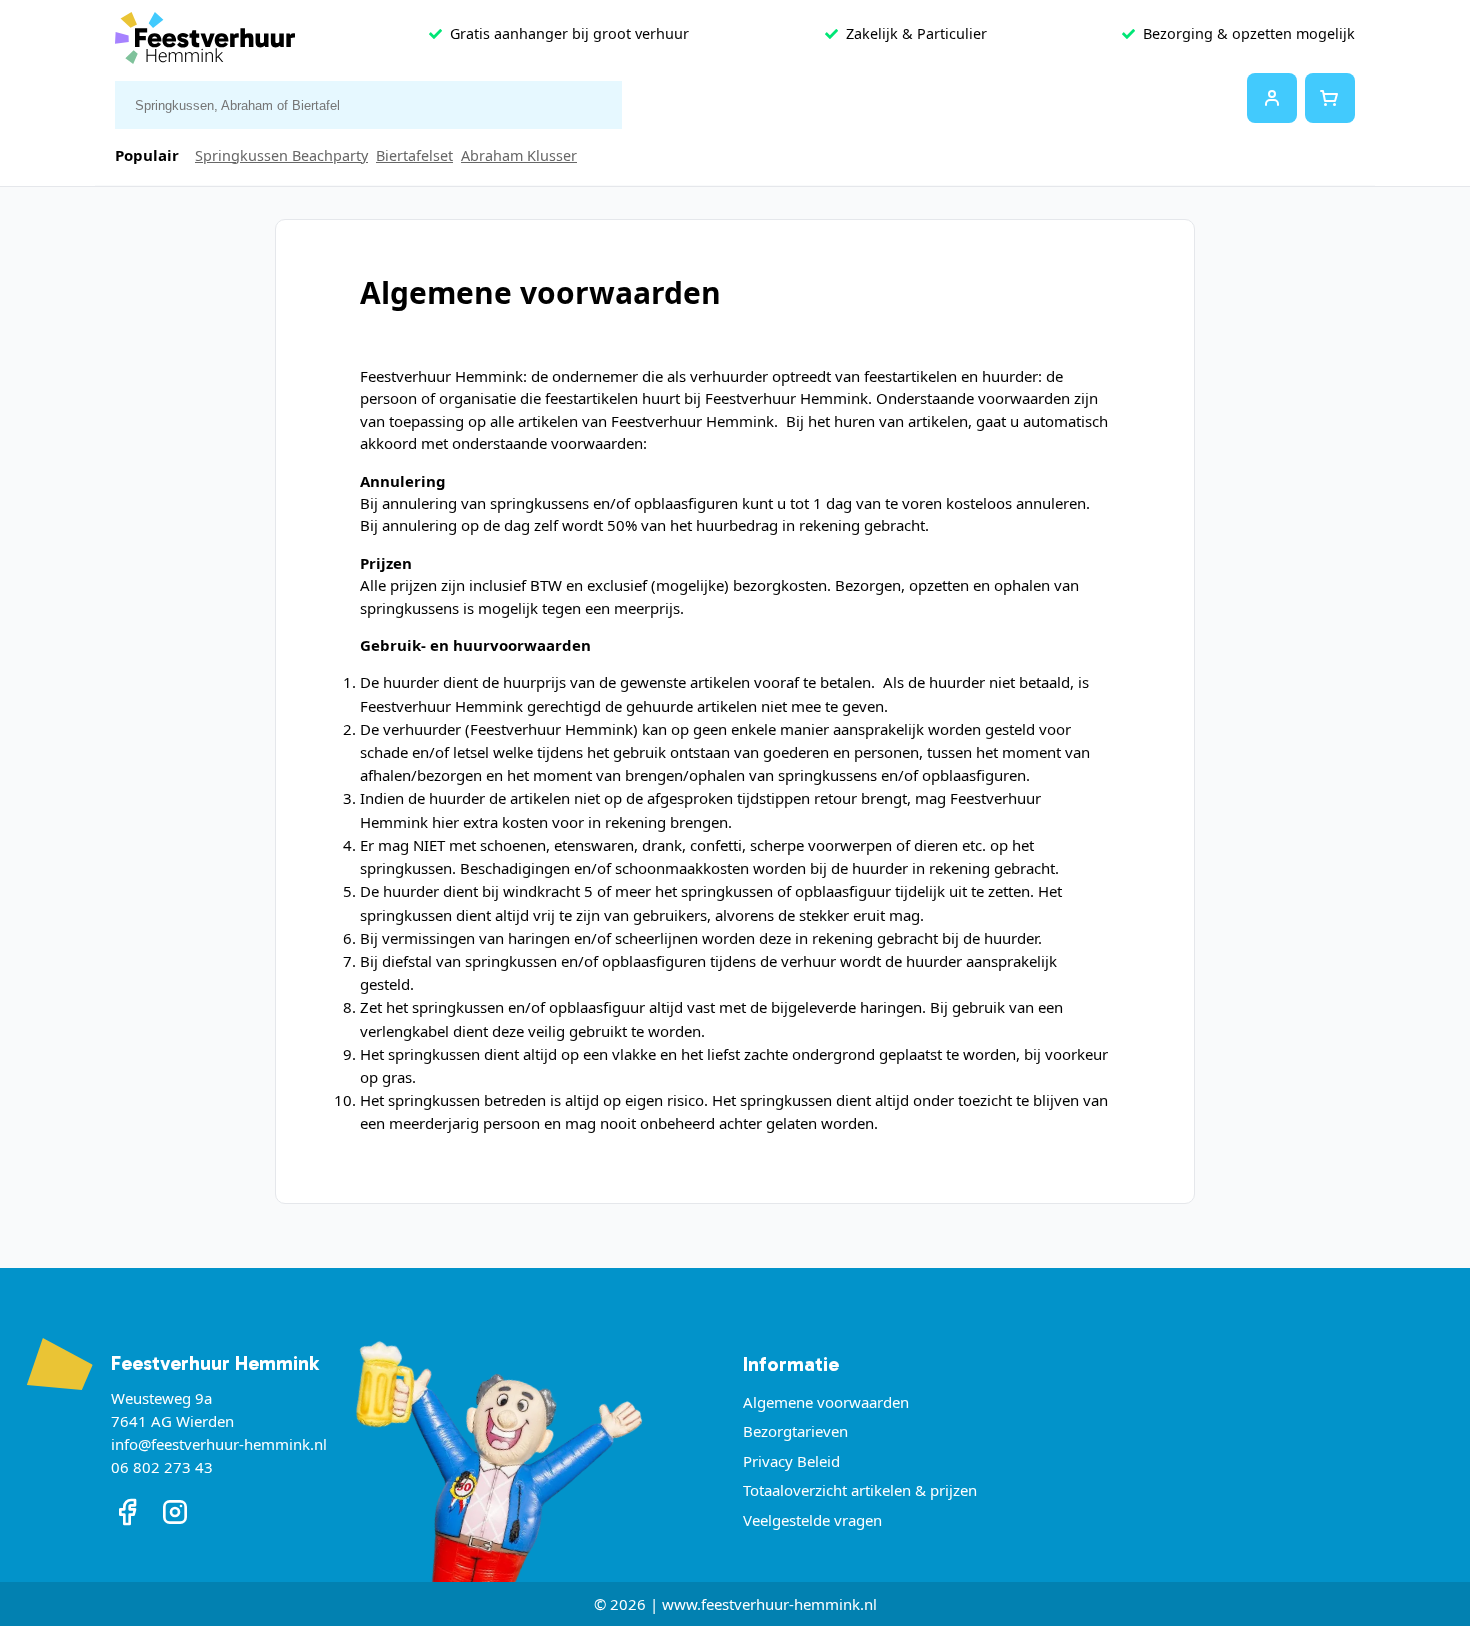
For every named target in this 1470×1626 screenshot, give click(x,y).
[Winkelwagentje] (1330, 98)
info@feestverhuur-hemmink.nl (219, 1444)
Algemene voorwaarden (826, 1402)
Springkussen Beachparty (281, 155)
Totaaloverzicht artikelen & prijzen (860, 1490)
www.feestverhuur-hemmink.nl (769, 1604)
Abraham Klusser (519, 155)
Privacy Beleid (791, 1461)
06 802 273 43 (162, 1467)
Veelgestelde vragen (812, 1520)
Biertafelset (414, 155)
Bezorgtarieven (795, 1431)
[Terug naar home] (205, 42)
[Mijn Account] (1272, 98)
